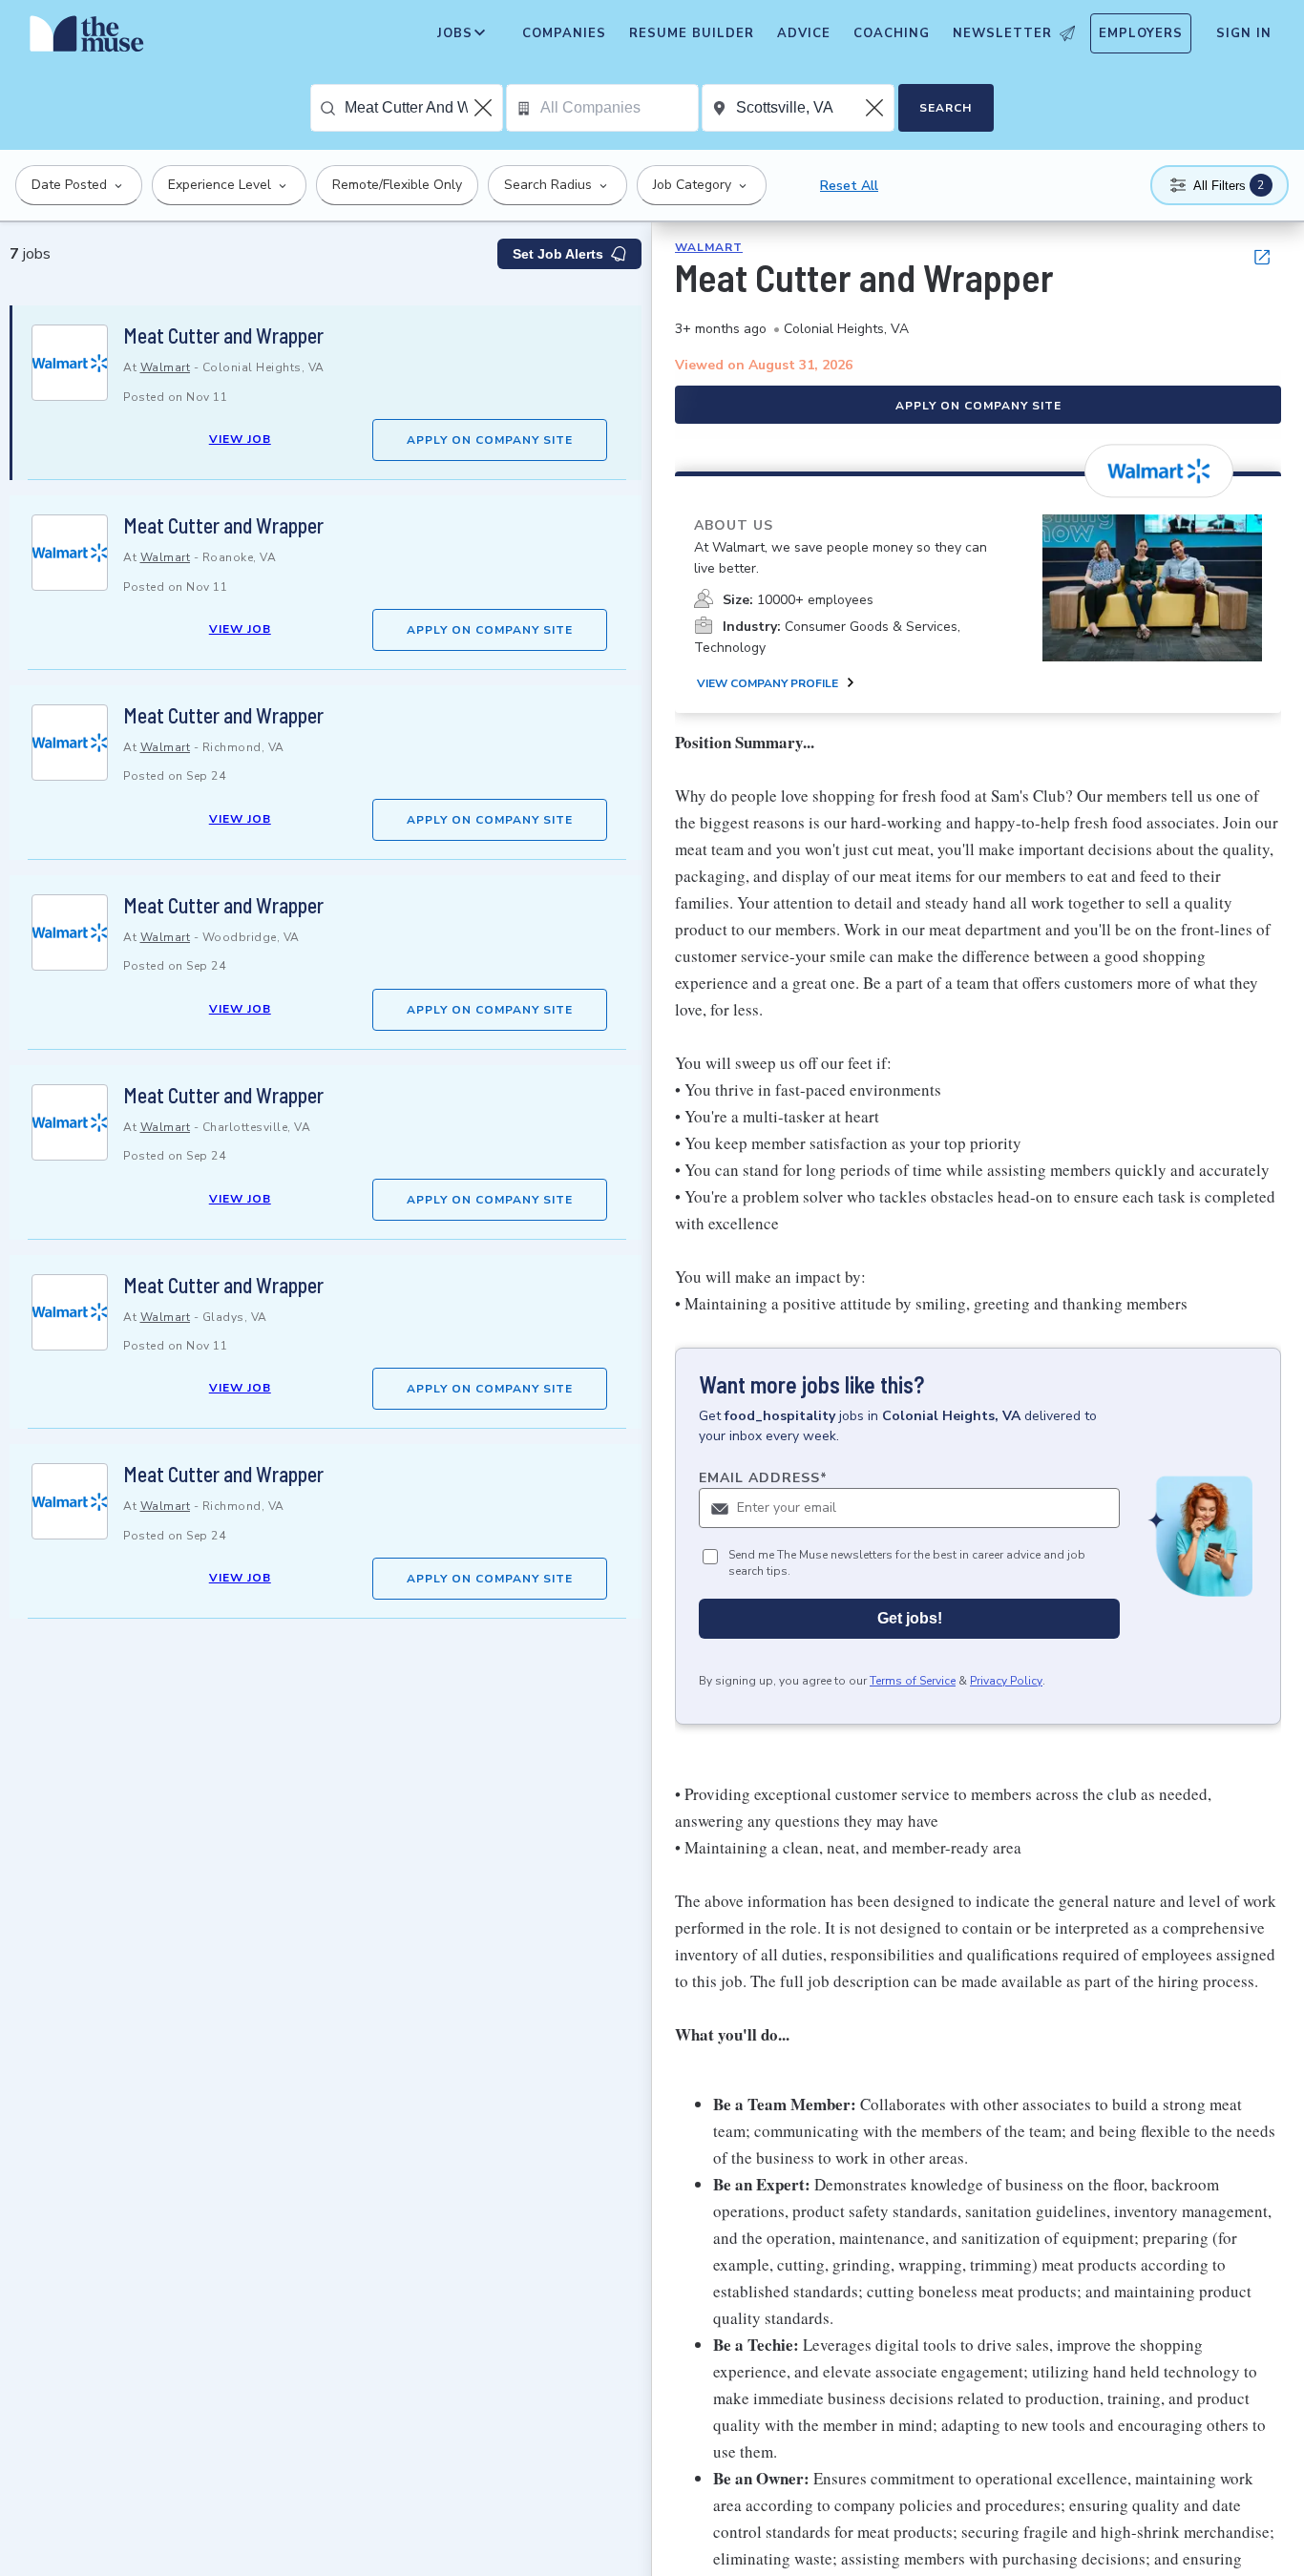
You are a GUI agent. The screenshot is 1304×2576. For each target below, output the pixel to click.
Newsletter (1002, 33)
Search (946, 108)
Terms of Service (913, 1681)
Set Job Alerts (558, 254)
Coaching (892, 33)
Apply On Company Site (490, 440)
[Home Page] (87, 38)
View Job (240, 439)
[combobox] (423, 108)
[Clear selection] (485, 108)
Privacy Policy (1006, 1681)
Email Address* (763, 1478)
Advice (804, 33)
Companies (564, 33)
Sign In (1244, 33)
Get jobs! (910, 1618)
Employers (1141, 33)
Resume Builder (692, 33)
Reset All (849, 186)
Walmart (166, 367)
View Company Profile (768, 683)
